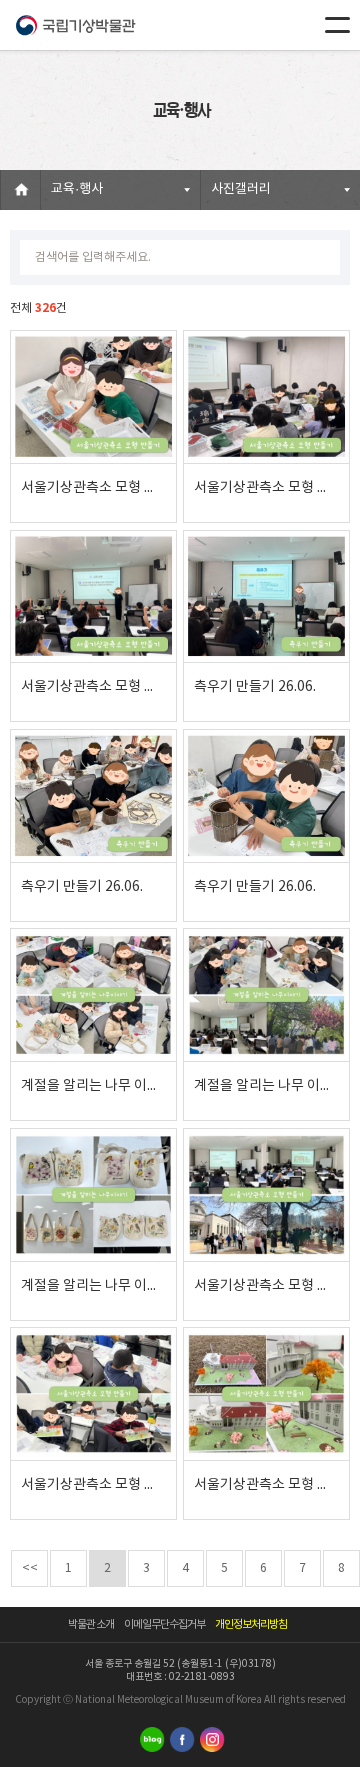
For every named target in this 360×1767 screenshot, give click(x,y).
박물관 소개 (91, 1624)
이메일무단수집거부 (164, 1624)
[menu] (337, 25)
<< (30, 1568)
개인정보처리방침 (251, 1624)
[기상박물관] (75, 25)
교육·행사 (77, 189)
